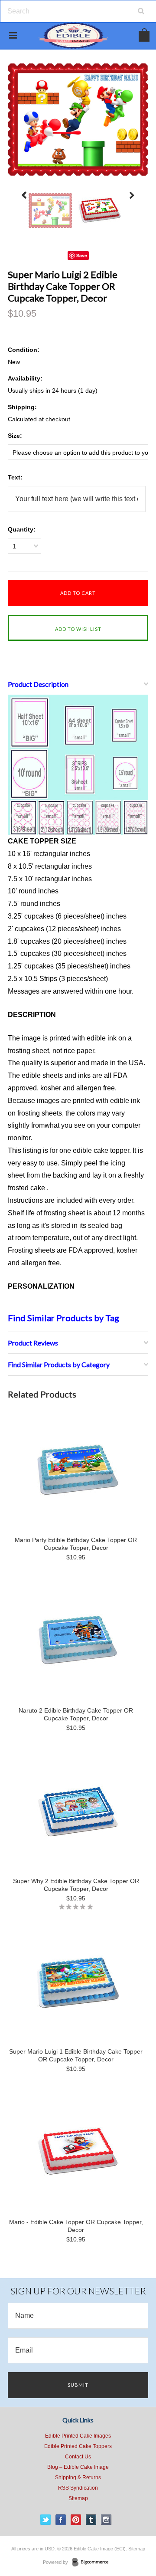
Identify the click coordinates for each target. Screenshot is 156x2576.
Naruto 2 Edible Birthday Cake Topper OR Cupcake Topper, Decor (76, 1714)
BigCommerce (93, 2563)
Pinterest (76, 2520)
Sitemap (78, 2498)
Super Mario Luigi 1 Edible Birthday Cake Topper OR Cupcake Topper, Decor (76, 2055)
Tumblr (91, 2520)
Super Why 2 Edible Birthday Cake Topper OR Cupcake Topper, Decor (76, 1885)
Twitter (46, 2520)
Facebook (61, 2520)
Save (82, 255)
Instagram (106, 2520)
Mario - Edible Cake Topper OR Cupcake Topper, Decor (76, 2226)
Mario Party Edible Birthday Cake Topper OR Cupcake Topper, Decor (76, 1544)
